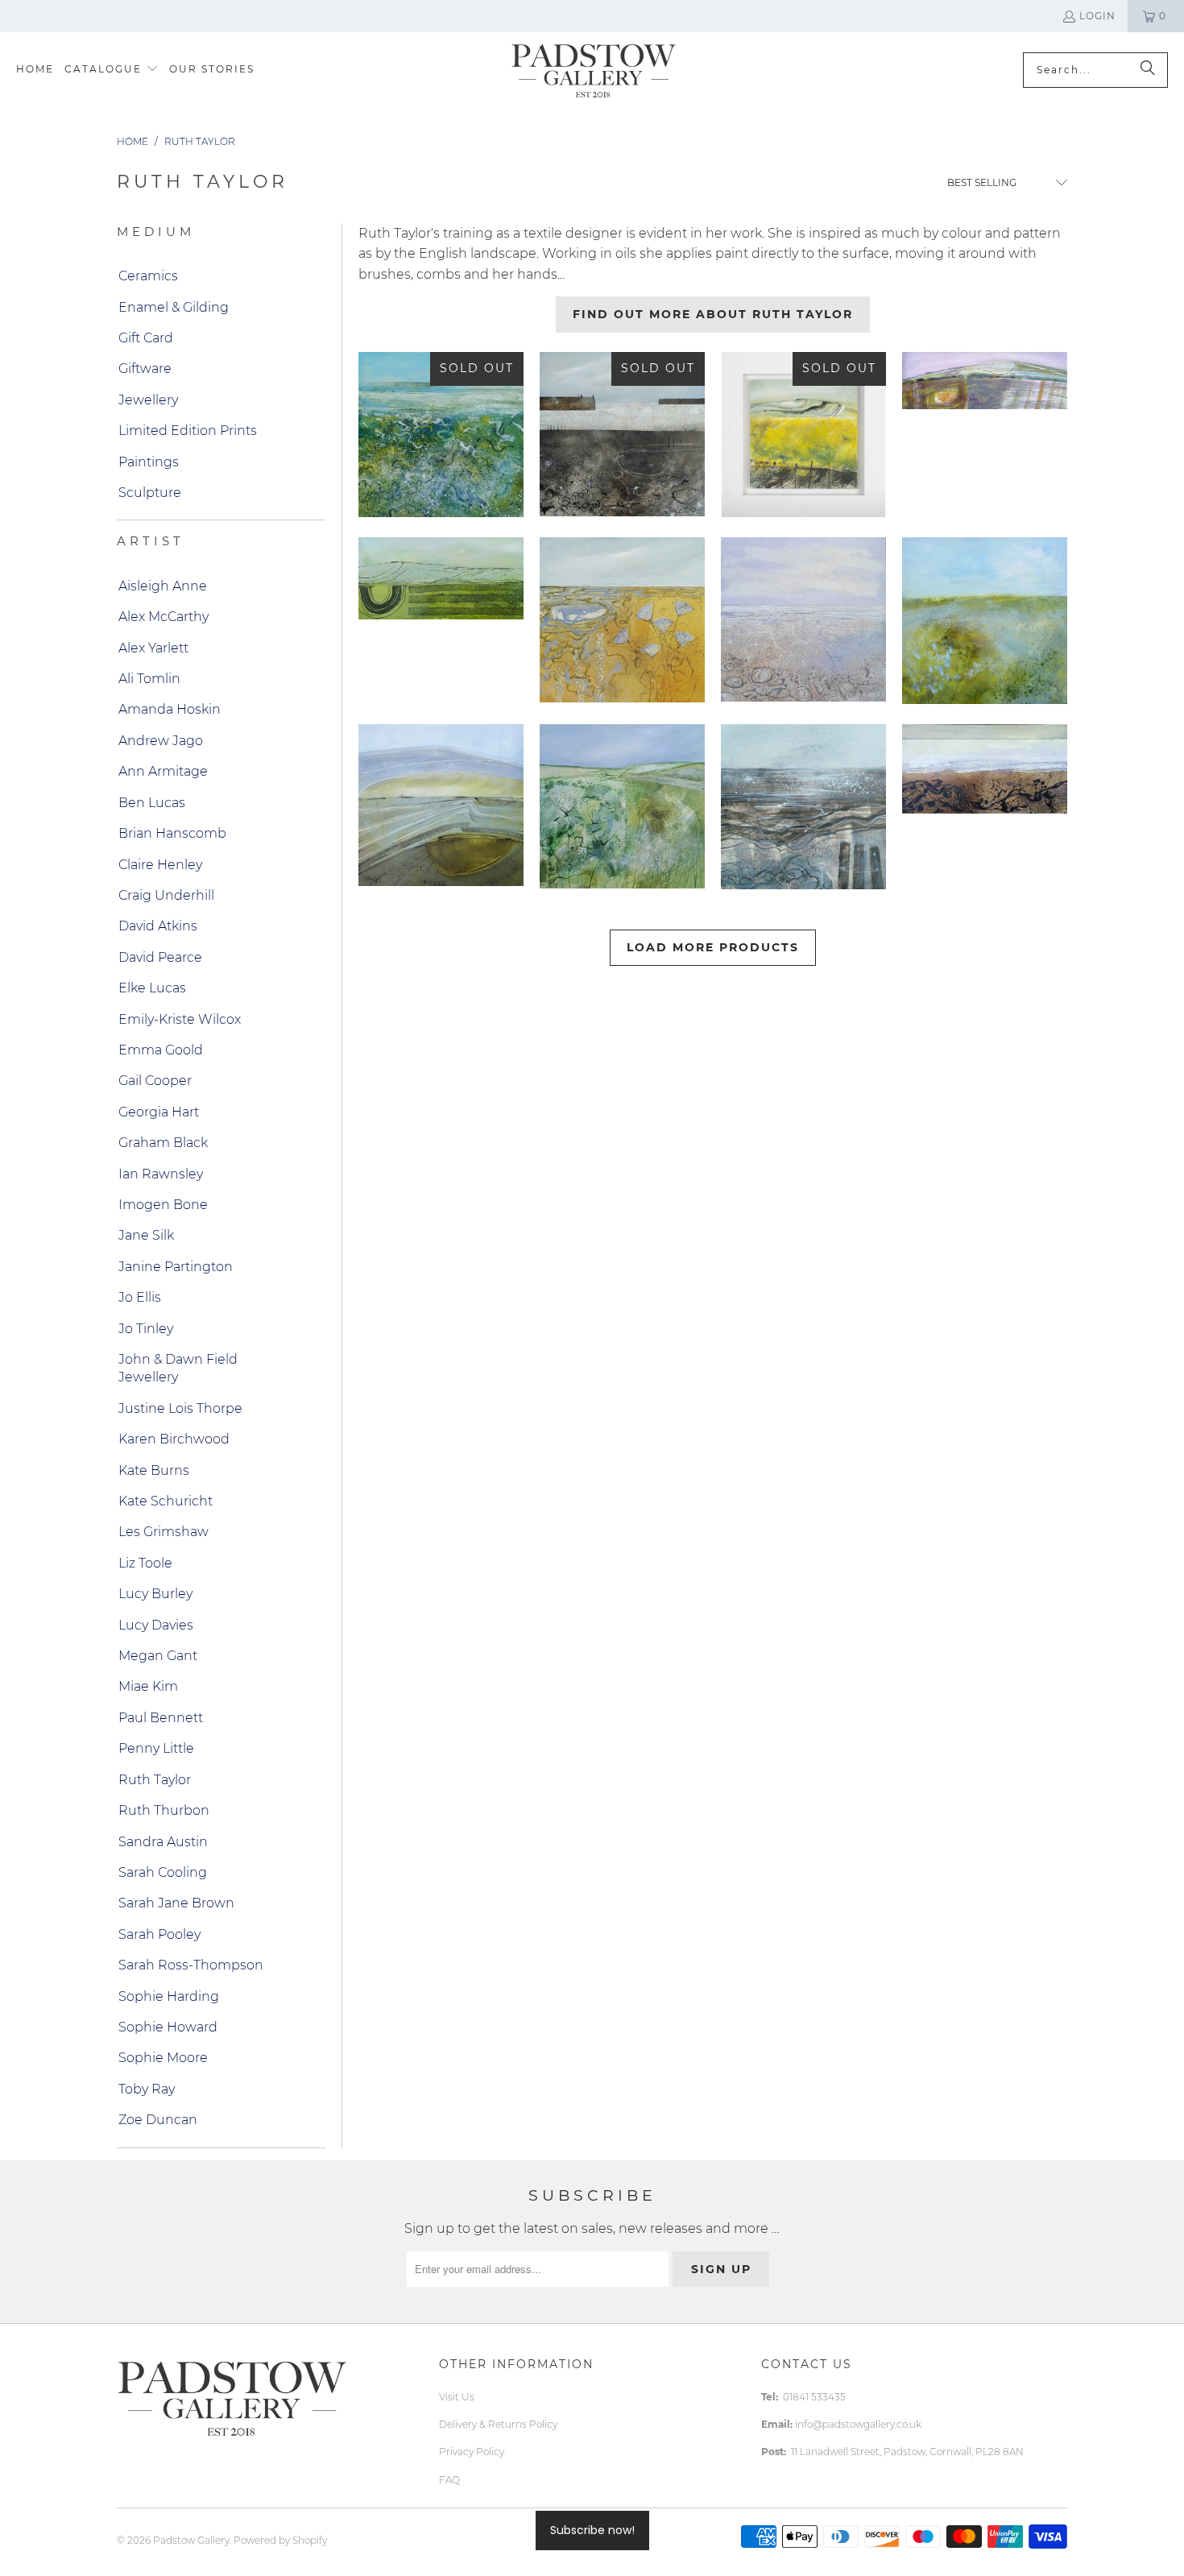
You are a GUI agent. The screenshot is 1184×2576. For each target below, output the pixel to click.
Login (1097, 16)
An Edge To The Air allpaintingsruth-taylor (985, 381)
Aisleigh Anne (163, 586)
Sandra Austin (163, 1842)
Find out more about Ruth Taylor (713, 314)
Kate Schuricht (166, 1501)
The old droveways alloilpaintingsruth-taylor (622, 807)
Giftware (145, 369)
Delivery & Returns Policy (498, 2424)
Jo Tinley (146, 1329)
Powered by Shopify (280, 2540)
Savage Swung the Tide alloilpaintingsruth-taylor (803, 807)
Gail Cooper (155, 1081)
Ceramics (148, 276)
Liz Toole (145, 1563)
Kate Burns (154, 1470)
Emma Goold (161, 1050)
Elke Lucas (152, 988)
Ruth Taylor (155, 1780)
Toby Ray (147, 2089)
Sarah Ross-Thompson (191, 1965)
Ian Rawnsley (161, 1174)
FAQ (449, 2480)
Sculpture (150, 493)
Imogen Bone (163, 1205)
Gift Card (146, 338)
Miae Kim (148, 1686)
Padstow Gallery (191, 2540)
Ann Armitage (163, 771)
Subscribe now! (592, 2530)
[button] (112, 70)
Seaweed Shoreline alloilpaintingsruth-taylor (985, 769)
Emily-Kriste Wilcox (180, 1019)
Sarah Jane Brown (176, 1903)
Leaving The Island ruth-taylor (441, 435)
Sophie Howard (168, 2027)
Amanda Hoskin (170, 709)
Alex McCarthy (164, 617)
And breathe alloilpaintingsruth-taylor (441, 805)
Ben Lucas (152, 803)
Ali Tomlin (149, 679)
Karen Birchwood (174, 1439)
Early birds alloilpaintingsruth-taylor (985, 620)
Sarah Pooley (159, 1934)
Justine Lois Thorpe (180, 1408)
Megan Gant (158, 1656)
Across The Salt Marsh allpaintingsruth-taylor (622, 620)
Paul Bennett (161, 1718)
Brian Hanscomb (172, 833)
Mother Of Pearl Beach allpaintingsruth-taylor (803, 619)
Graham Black (163, 1143)
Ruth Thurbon (164, 1810)
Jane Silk (146, 1235)
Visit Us (457, 2397)
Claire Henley (160, 865)
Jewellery (148, 400)
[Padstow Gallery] (593, 70)
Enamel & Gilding (174, 307)
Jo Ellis (140, 1297)
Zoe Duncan (158, 2120)
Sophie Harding (169, 1996)
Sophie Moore (163, 2058)
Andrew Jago (161, 741)
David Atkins (158, 926)
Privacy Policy (472, 2452)
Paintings (149, 462)
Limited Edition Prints (188, 431)
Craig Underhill (166, 895)
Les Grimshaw (164, 1532)
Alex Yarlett (153, 648)
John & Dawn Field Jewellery (178, 1368)
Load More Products (713, 947)
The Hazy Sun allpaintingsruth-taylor (441, 578)
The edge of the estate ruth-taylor (803, 435)
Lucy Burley (155, 1594)
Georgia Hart (159, 1112)
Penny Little (156, 1748)
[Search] (1148, 70)
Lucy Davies (156, 1625)
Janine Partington (176, 1267)
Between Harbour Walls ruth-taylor (622, 434)
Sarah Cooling (163, 1872)
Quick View (985, 698)
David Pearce (160, 957)
